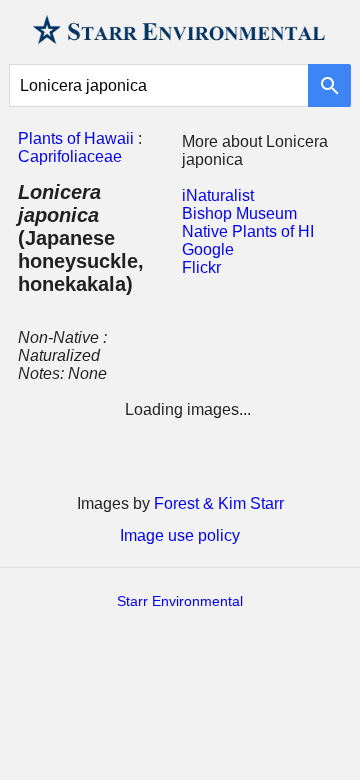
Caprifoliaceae (70, 156)
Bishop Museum (239, 213)
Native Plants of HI (248, 231)
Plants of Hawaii (76, 138)
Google (208, 249)
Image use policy (180, 535)
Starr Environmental (180, 601)
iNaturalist (218, 195)
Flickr (201, 267)
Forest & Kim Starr (219, 503)
